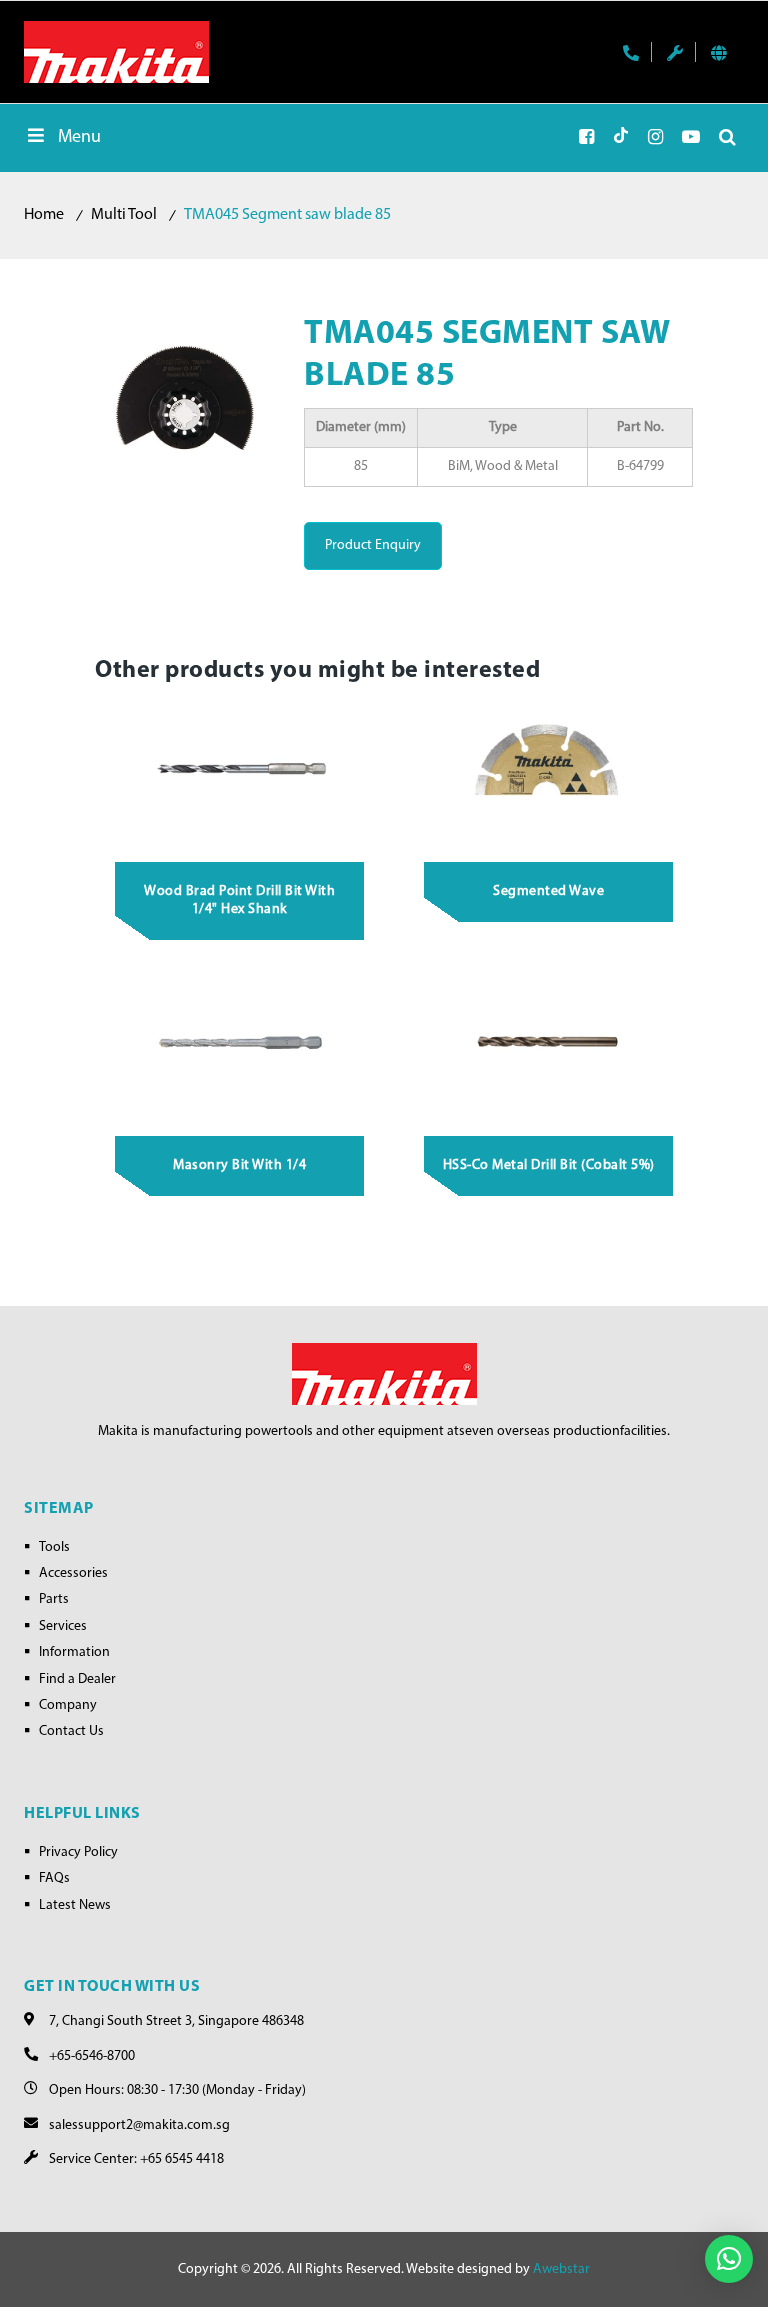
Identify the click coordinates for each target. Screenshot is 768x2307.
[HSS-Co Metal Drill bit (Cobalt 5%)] (549, 1046)
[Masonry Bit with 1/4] (240, 1046)
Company (68, 1705)
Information (74, 1652)
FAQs (54, 1878)
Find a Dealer (77, 1679)
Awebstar (561, 2269)
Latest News (75, 1905)
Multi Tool (124, 215)
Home (44, 215)
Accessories (73, 1573)
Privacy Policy (78, 1852)
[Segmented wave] (549, 772)
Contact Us (71, 1731)
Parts (54, 1599)
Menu (79, 138)
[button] (729, 2259)
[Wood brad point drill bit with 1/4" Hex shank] (240, 772)
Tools (54, 1547)
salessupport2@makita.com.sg (139, 2125)
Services (63, 1626)
